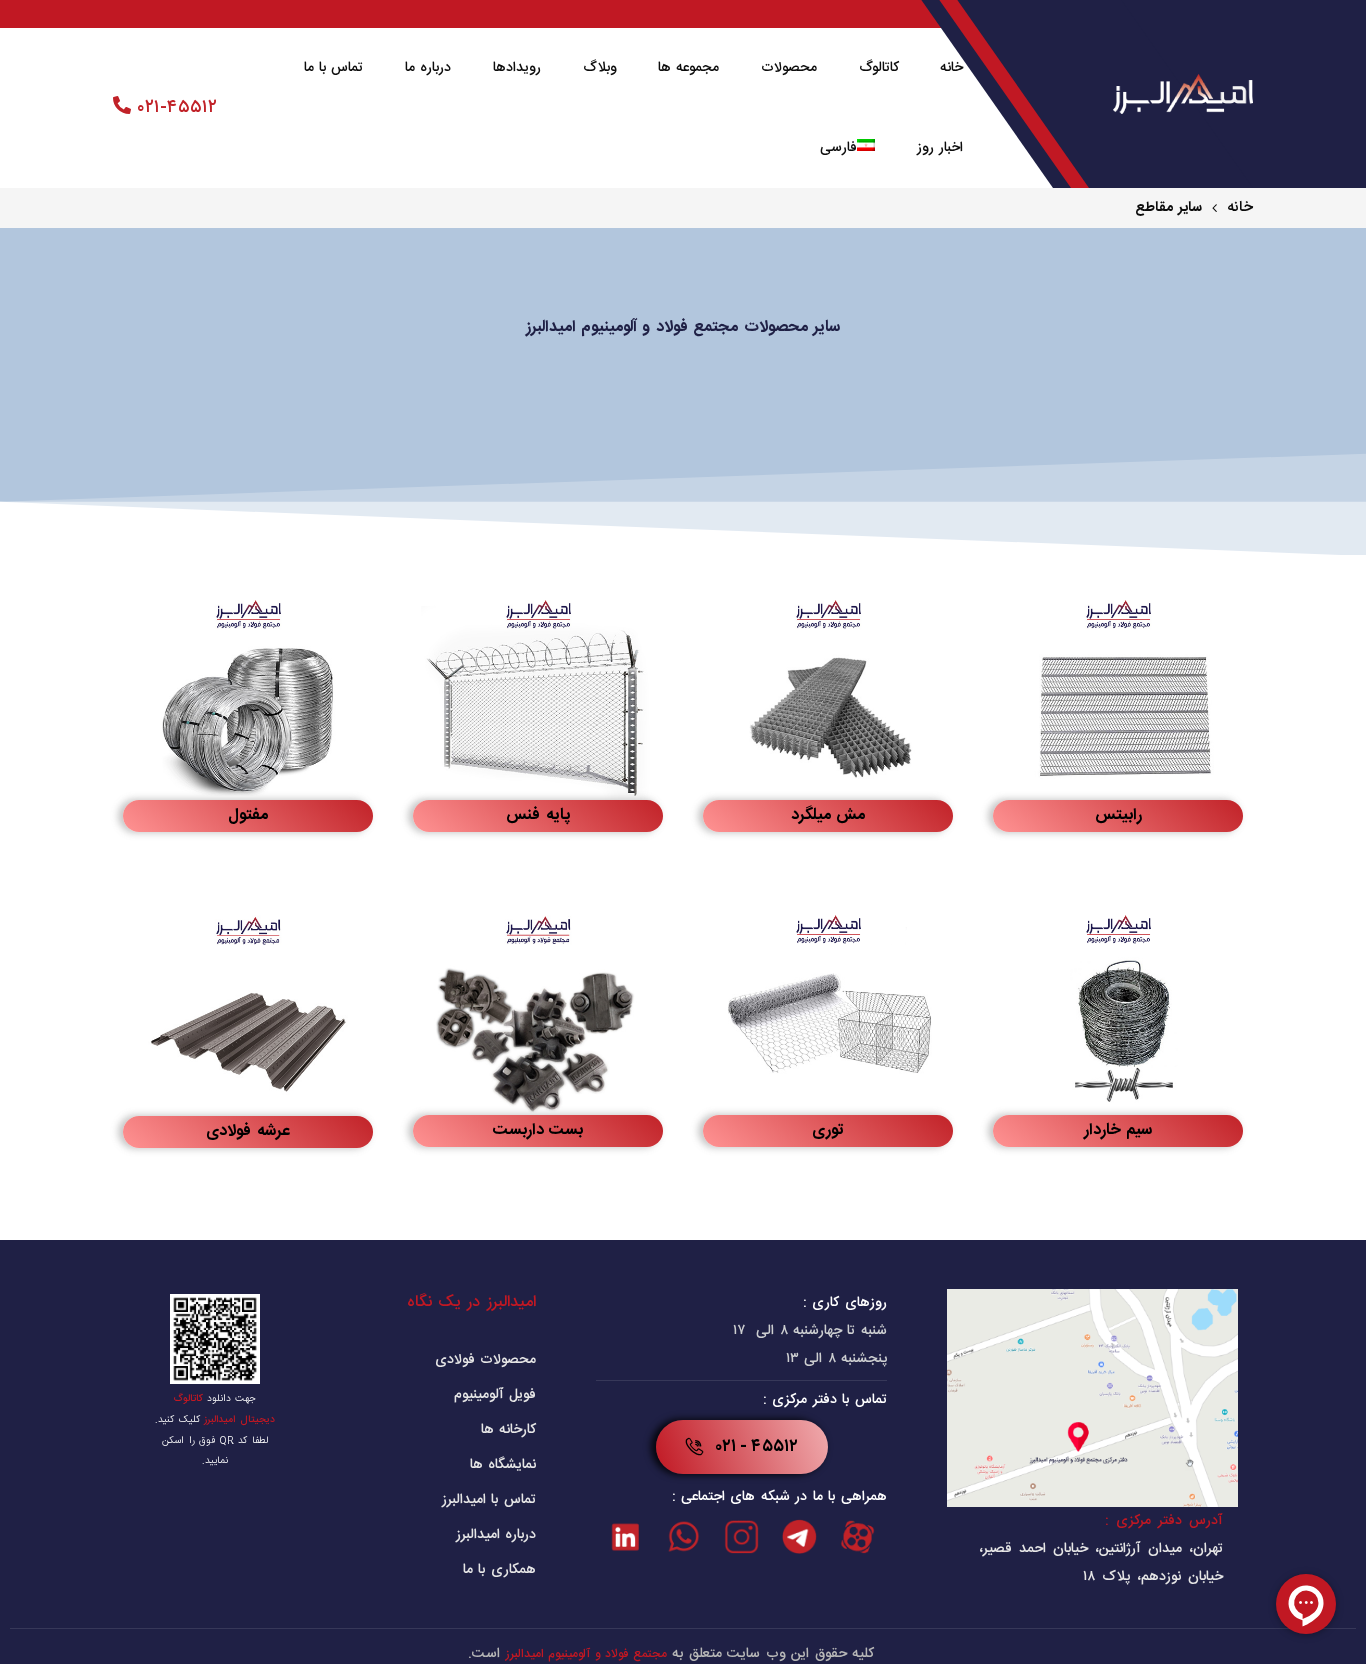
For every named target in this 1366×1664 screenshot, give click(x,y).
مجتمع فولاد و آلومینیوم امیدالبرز (586, 1654)
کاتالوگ (879, 68)
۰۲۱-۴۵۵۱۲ (174, 108)
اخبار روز (940, 148)
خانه (951, 68)
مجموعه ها (689, 68)
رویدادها (517, 68)
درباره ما (428, 68)
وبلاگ (600, 68)
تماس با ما (334, 68)
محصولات (789, 68)
